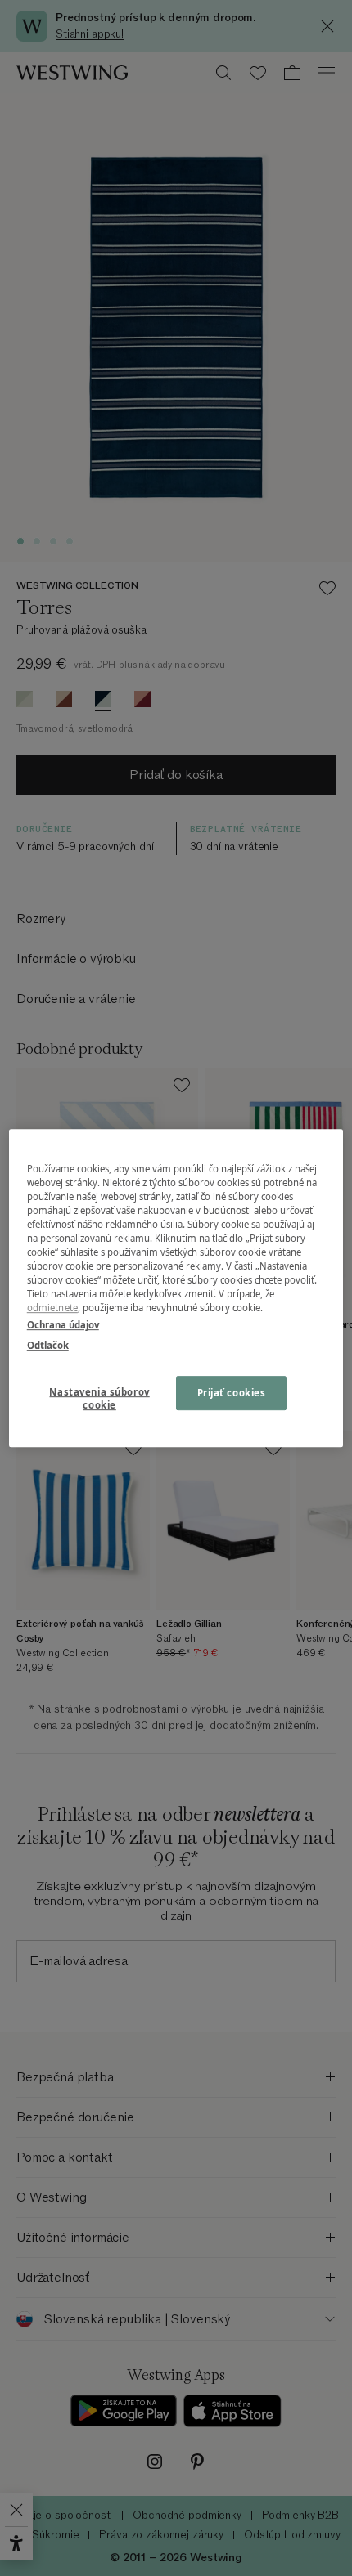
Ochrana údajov (63, 1325)
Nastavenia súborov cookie (99, 1398)
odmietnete (52, 1308)
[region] (176, 1288)
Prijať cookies (232, 1393)
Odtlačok (48, 1345)
